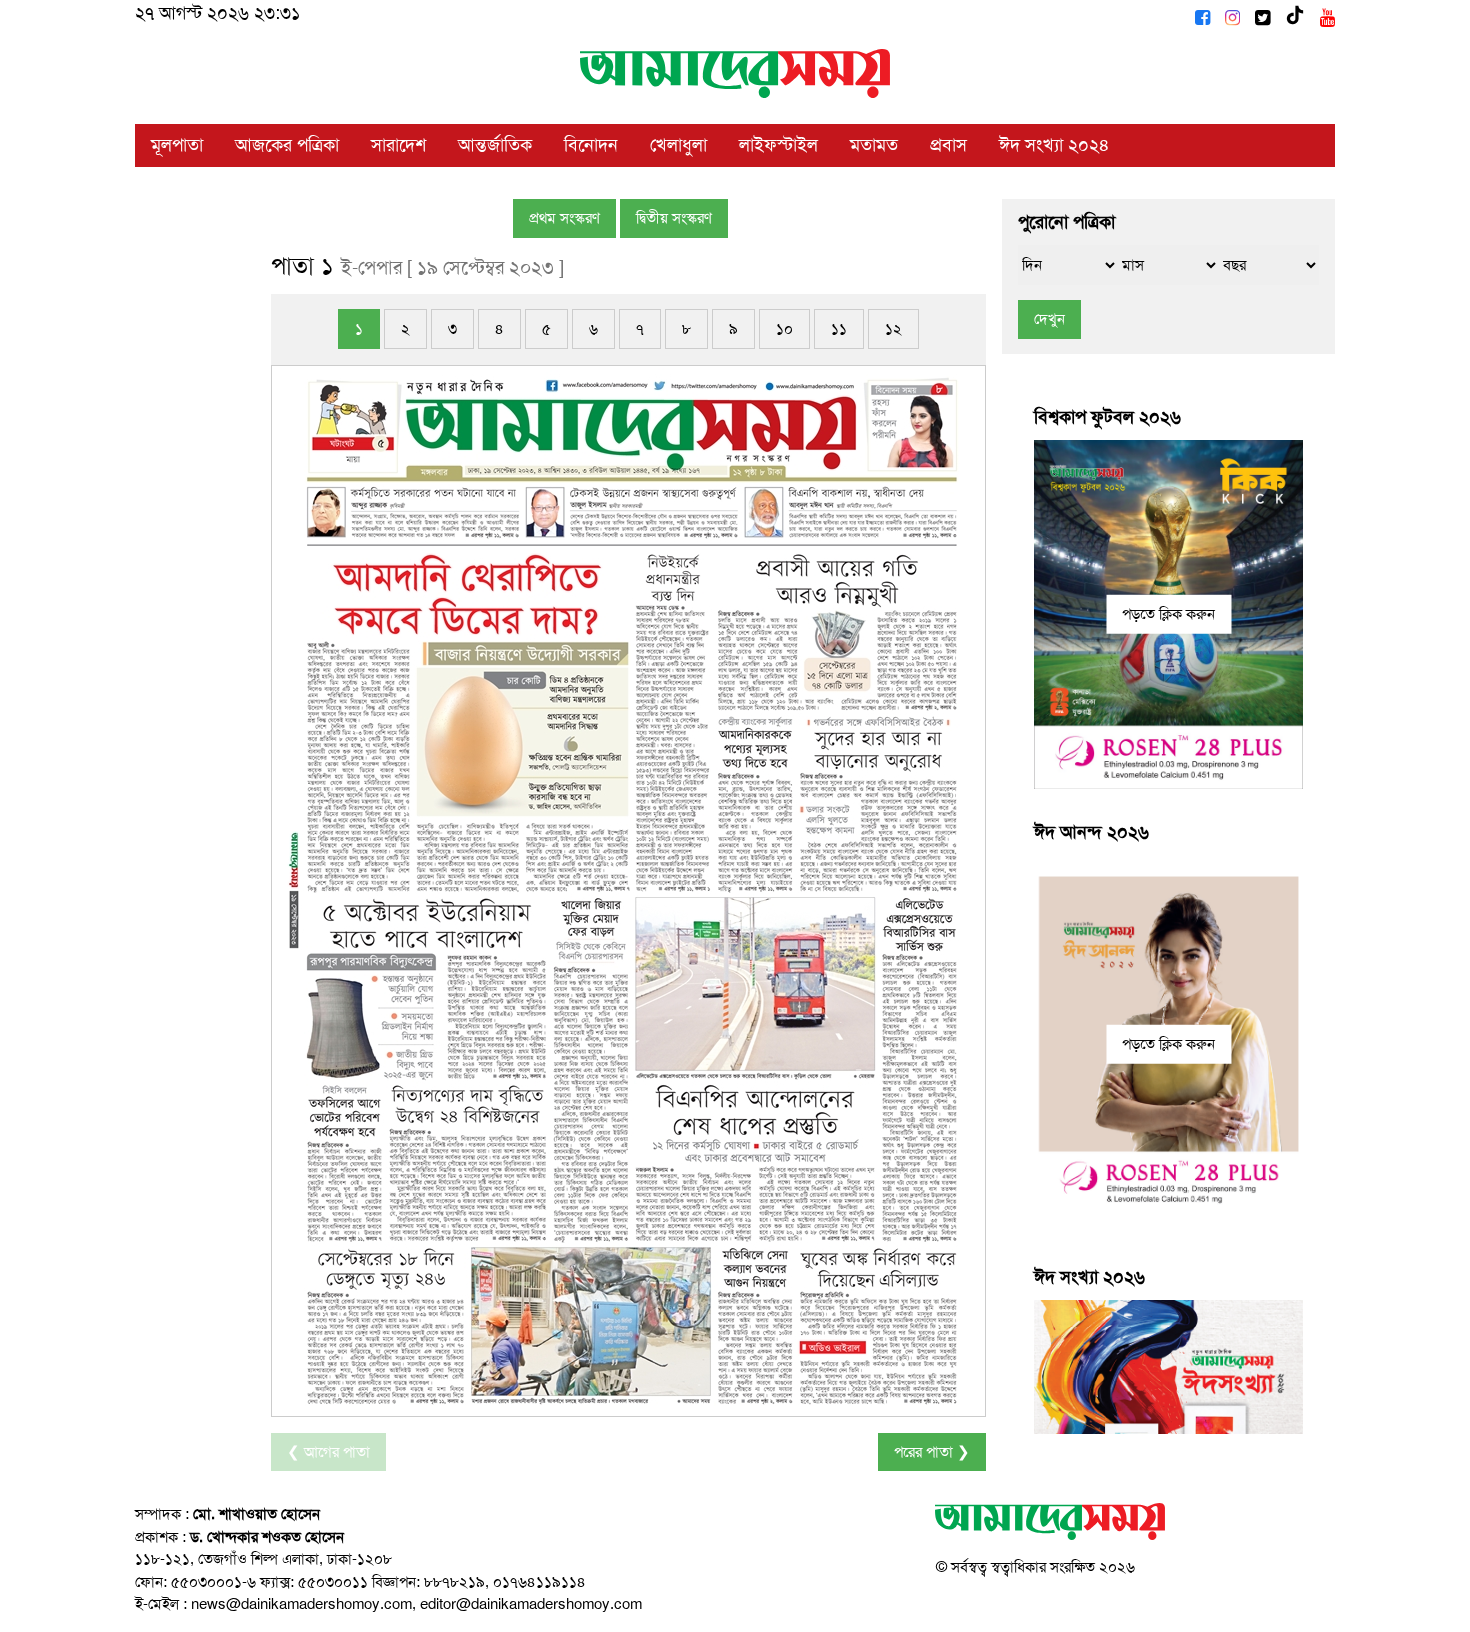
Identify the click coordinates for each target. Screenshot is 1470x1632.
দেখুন (1049, 319)
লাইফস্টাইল (778, 145)
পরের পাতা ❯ (932, 1452)
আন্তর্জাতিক (495, 145)
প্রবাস (948, 145)
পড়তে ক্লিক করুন (1168, 614)
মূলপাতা (177, 145)
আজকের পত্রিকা (287, 145)
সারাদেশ (398, 145)
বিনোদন (591, 145)
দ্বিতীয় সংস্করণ (674, 218)
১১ (839, 329)
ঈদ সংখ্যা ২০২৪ (1054, 145)
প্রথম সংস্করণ (564, 218)
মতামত (874, 145)
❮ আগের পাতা (328, 1452)
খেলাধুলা (678, 145)
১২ (893, 329)
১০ (784, 329)
